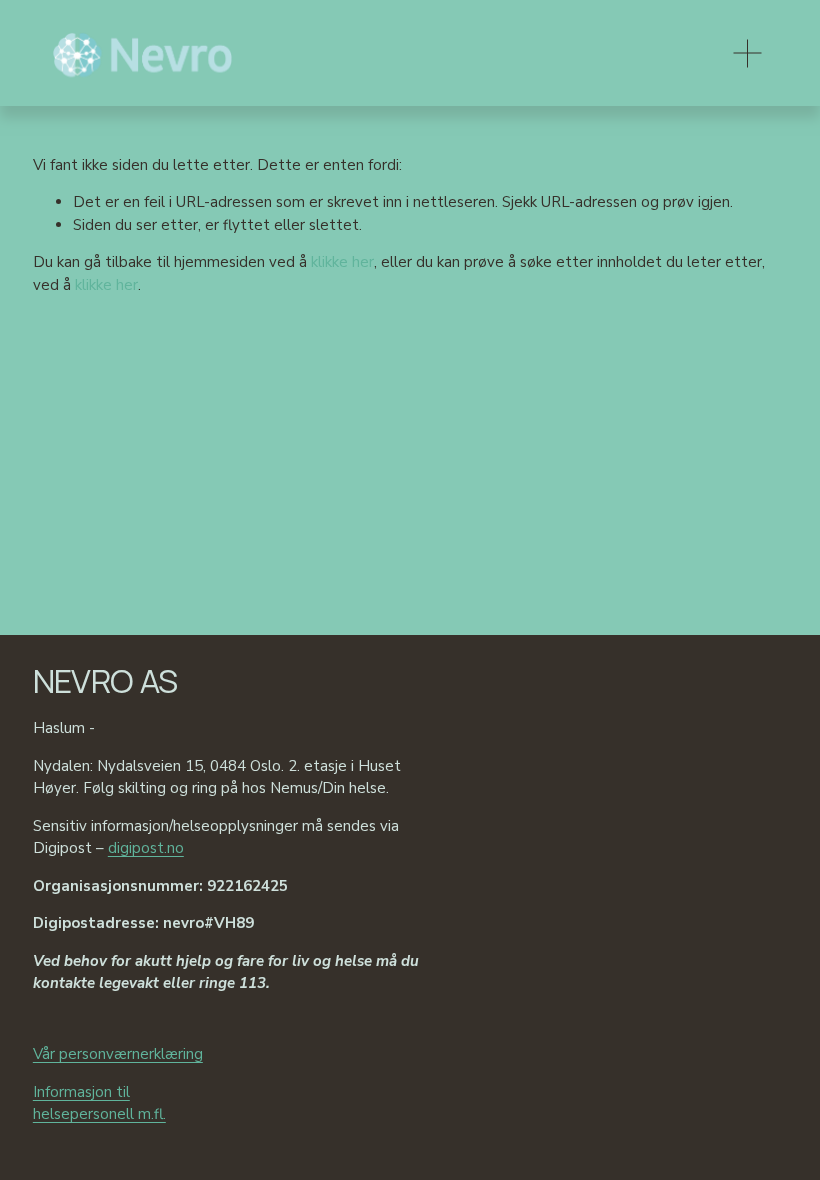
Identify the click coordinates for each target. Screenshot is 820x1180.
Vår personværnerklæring (118, 1054)
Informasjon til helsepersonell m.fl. (99, 1103)
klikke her (342, 262)
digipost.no (146, 848)
